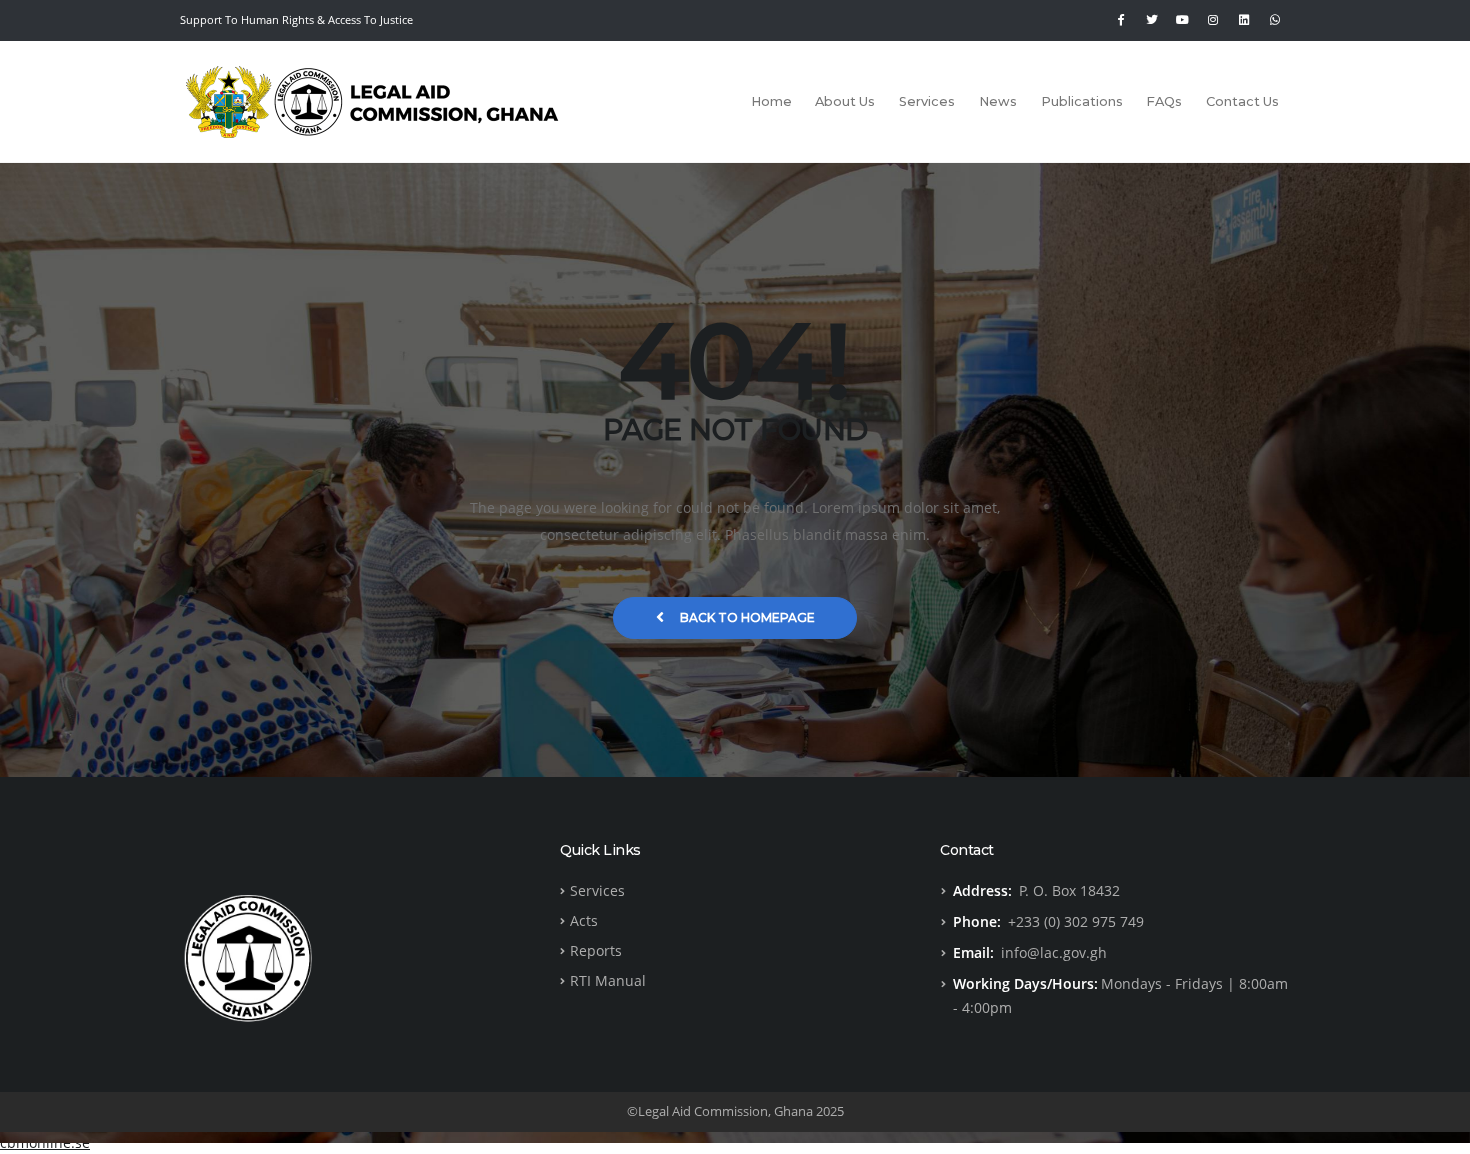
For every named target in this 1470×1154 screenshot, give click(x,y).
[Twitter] (1152, 20)
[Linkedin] (1244, 20)
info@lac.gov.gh (1054, 952)
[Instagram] (1213, 20)
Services (927, 101)
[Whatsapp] (1275, 20)
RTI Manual (608, 980)
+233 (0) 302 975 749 (1076, 921)
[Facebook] (1121, 20)
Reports (596, 950)
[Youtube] (1183, 20)
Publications (1082, 101)
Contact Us (1242, 101)
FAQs (1164, 101)
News (998, 101)
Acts (584, 920)
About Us (845, 101)
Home (771, 101)
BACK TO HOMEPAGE (747, 617)
